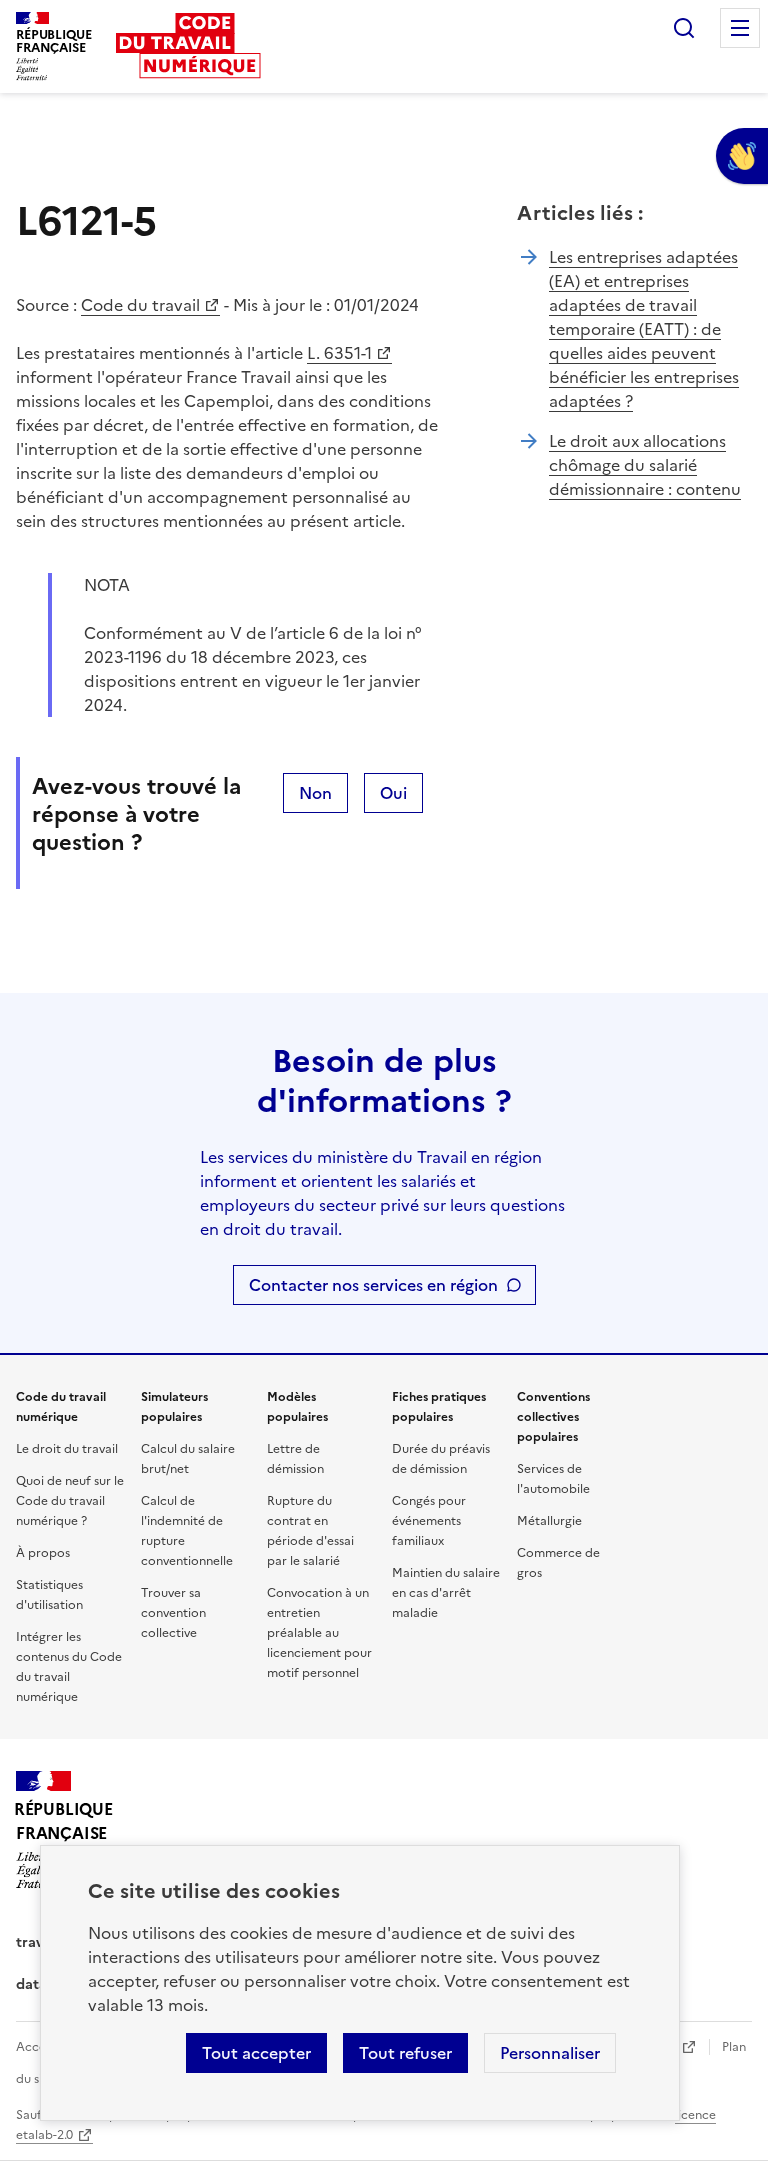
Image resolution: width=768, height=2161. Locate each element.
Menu (740, 28)
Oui (393, 793)
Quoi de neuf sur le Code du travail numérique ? (70, 1501)
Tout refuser (405, 2053)
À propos (43, 1553)
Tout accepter (256, 2053)
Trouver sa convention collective (173, 1613)
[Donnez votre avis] (742, 156)
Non (315, 793)
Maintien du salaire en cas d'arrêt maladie (446, 1593)
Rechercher (684, 28)
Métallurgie (549, 1521)
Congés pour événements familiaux (429, 1521)
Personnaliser (550, 2053)
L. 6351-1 (339, 353)
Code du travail (140, 305)
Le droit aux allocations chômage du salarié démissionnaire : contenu (645, 465)
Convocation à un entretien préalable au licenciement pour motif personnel (319, 1633)
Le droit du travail (67, 1449)
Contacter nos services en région (373, 1285)
